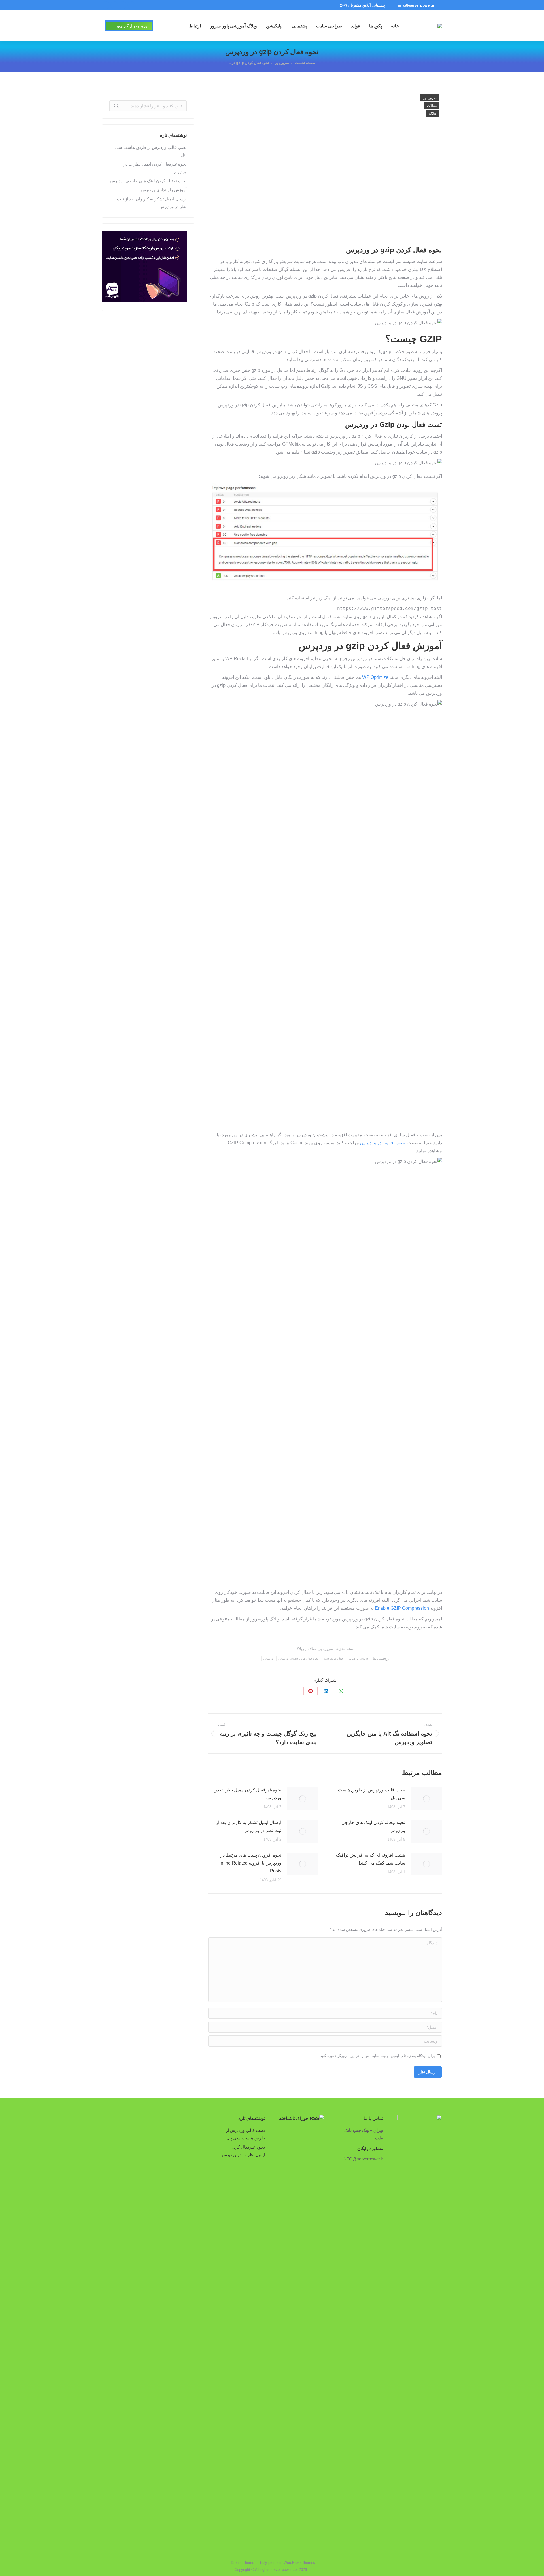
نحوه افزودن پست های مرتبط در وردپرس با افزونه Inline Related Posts (250, 1863)
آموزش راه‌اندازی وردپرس (164, 190)
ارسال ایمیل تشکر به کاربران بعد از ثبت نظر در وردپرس (249, 1826)
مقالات (432, 106)
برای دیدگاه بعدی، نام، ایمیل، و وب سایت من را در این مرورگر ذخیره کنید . (376, 2056)
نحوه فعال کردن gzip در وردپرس (298, 1659)
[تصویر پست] (426, 1799)
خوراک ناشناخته (294, 2118)
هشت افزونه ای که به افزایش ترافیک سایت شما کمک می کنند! (371, 1859)
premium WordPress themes (292, 2563)
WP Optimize (375, 677)
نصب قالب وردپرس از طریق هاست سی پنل (372, 1794)
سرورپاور (430, 98)
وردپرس (268, 1659)
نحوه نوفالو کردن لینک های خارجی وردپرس (373, 1826)
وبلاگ (433, 113)
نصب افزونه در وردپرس (383, 1143)
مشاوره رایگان (370, 2148)
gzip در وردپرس (358, 1659)
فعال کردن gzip (333, 1659)
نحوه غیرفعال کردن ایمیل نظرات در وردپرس (248, 1794)
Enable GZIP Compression (402, 1608)
